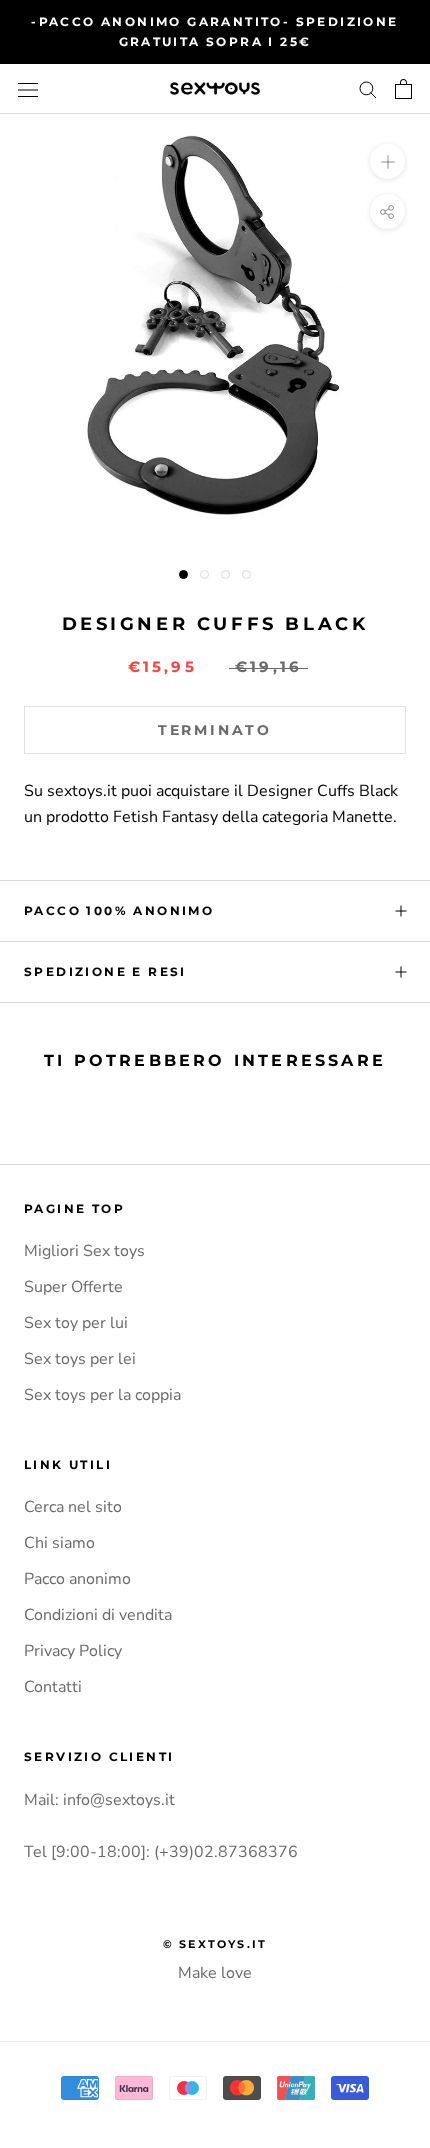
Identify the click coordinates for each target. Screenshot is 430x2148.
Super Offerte (73, 1287)
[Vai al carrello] (403, 89)
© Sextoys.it (215, 1944)
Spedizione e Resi (105, 971)
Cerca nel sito (73, 1507)
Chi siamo (59, 1543)
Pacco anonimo (77, 1579)
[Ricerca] (368, 89)
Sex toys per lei (80, 1359)
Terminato (215, 730)
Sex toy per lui (76, 1323)
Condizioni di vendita (98, 1615)
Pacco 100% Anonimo (119, 910)
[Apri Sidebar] (28, 89)
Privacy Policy (73, 1651)
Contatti (53, 1687)
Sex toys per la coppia (102, 1395)
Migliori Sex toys (84, 1251)
